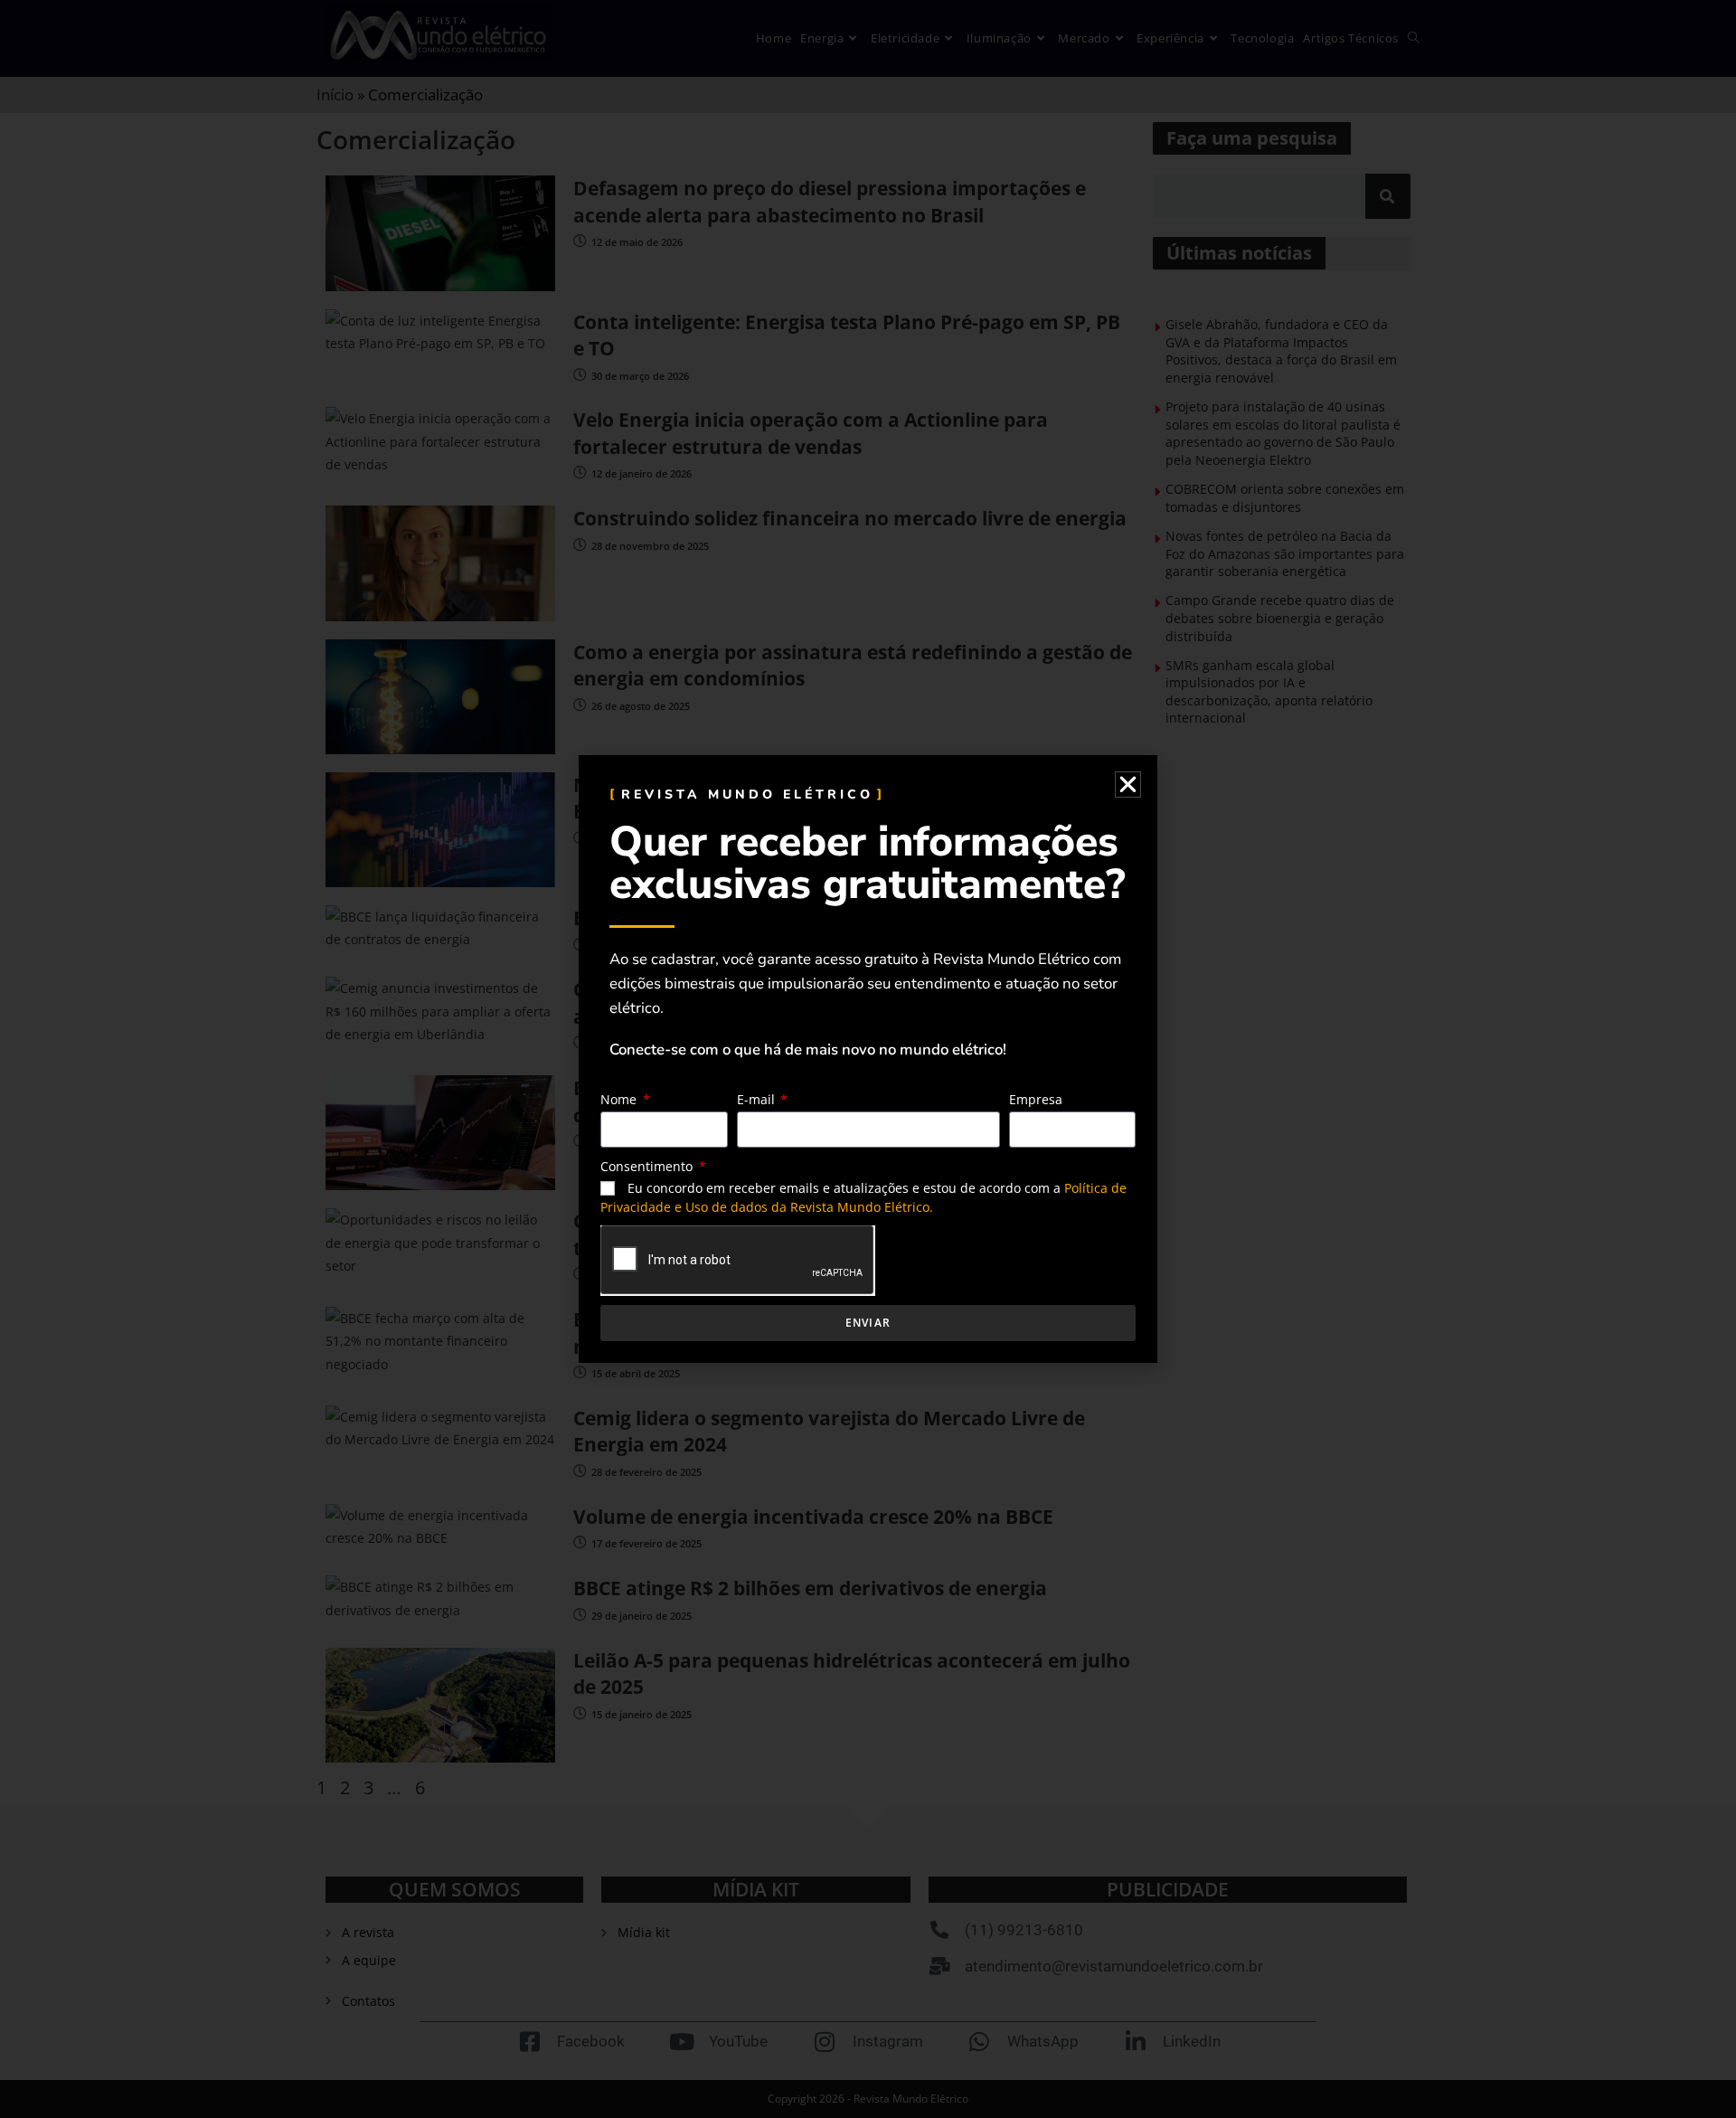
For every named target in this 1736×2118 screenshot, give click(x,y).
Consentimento (648, 1166)
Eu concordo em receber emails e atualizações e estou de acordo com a (863, 1197)
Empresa (1036, 1099)
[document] (868, 1059)
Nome (620, 1099)
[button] (1128, 785)
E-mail (758, 1099)
